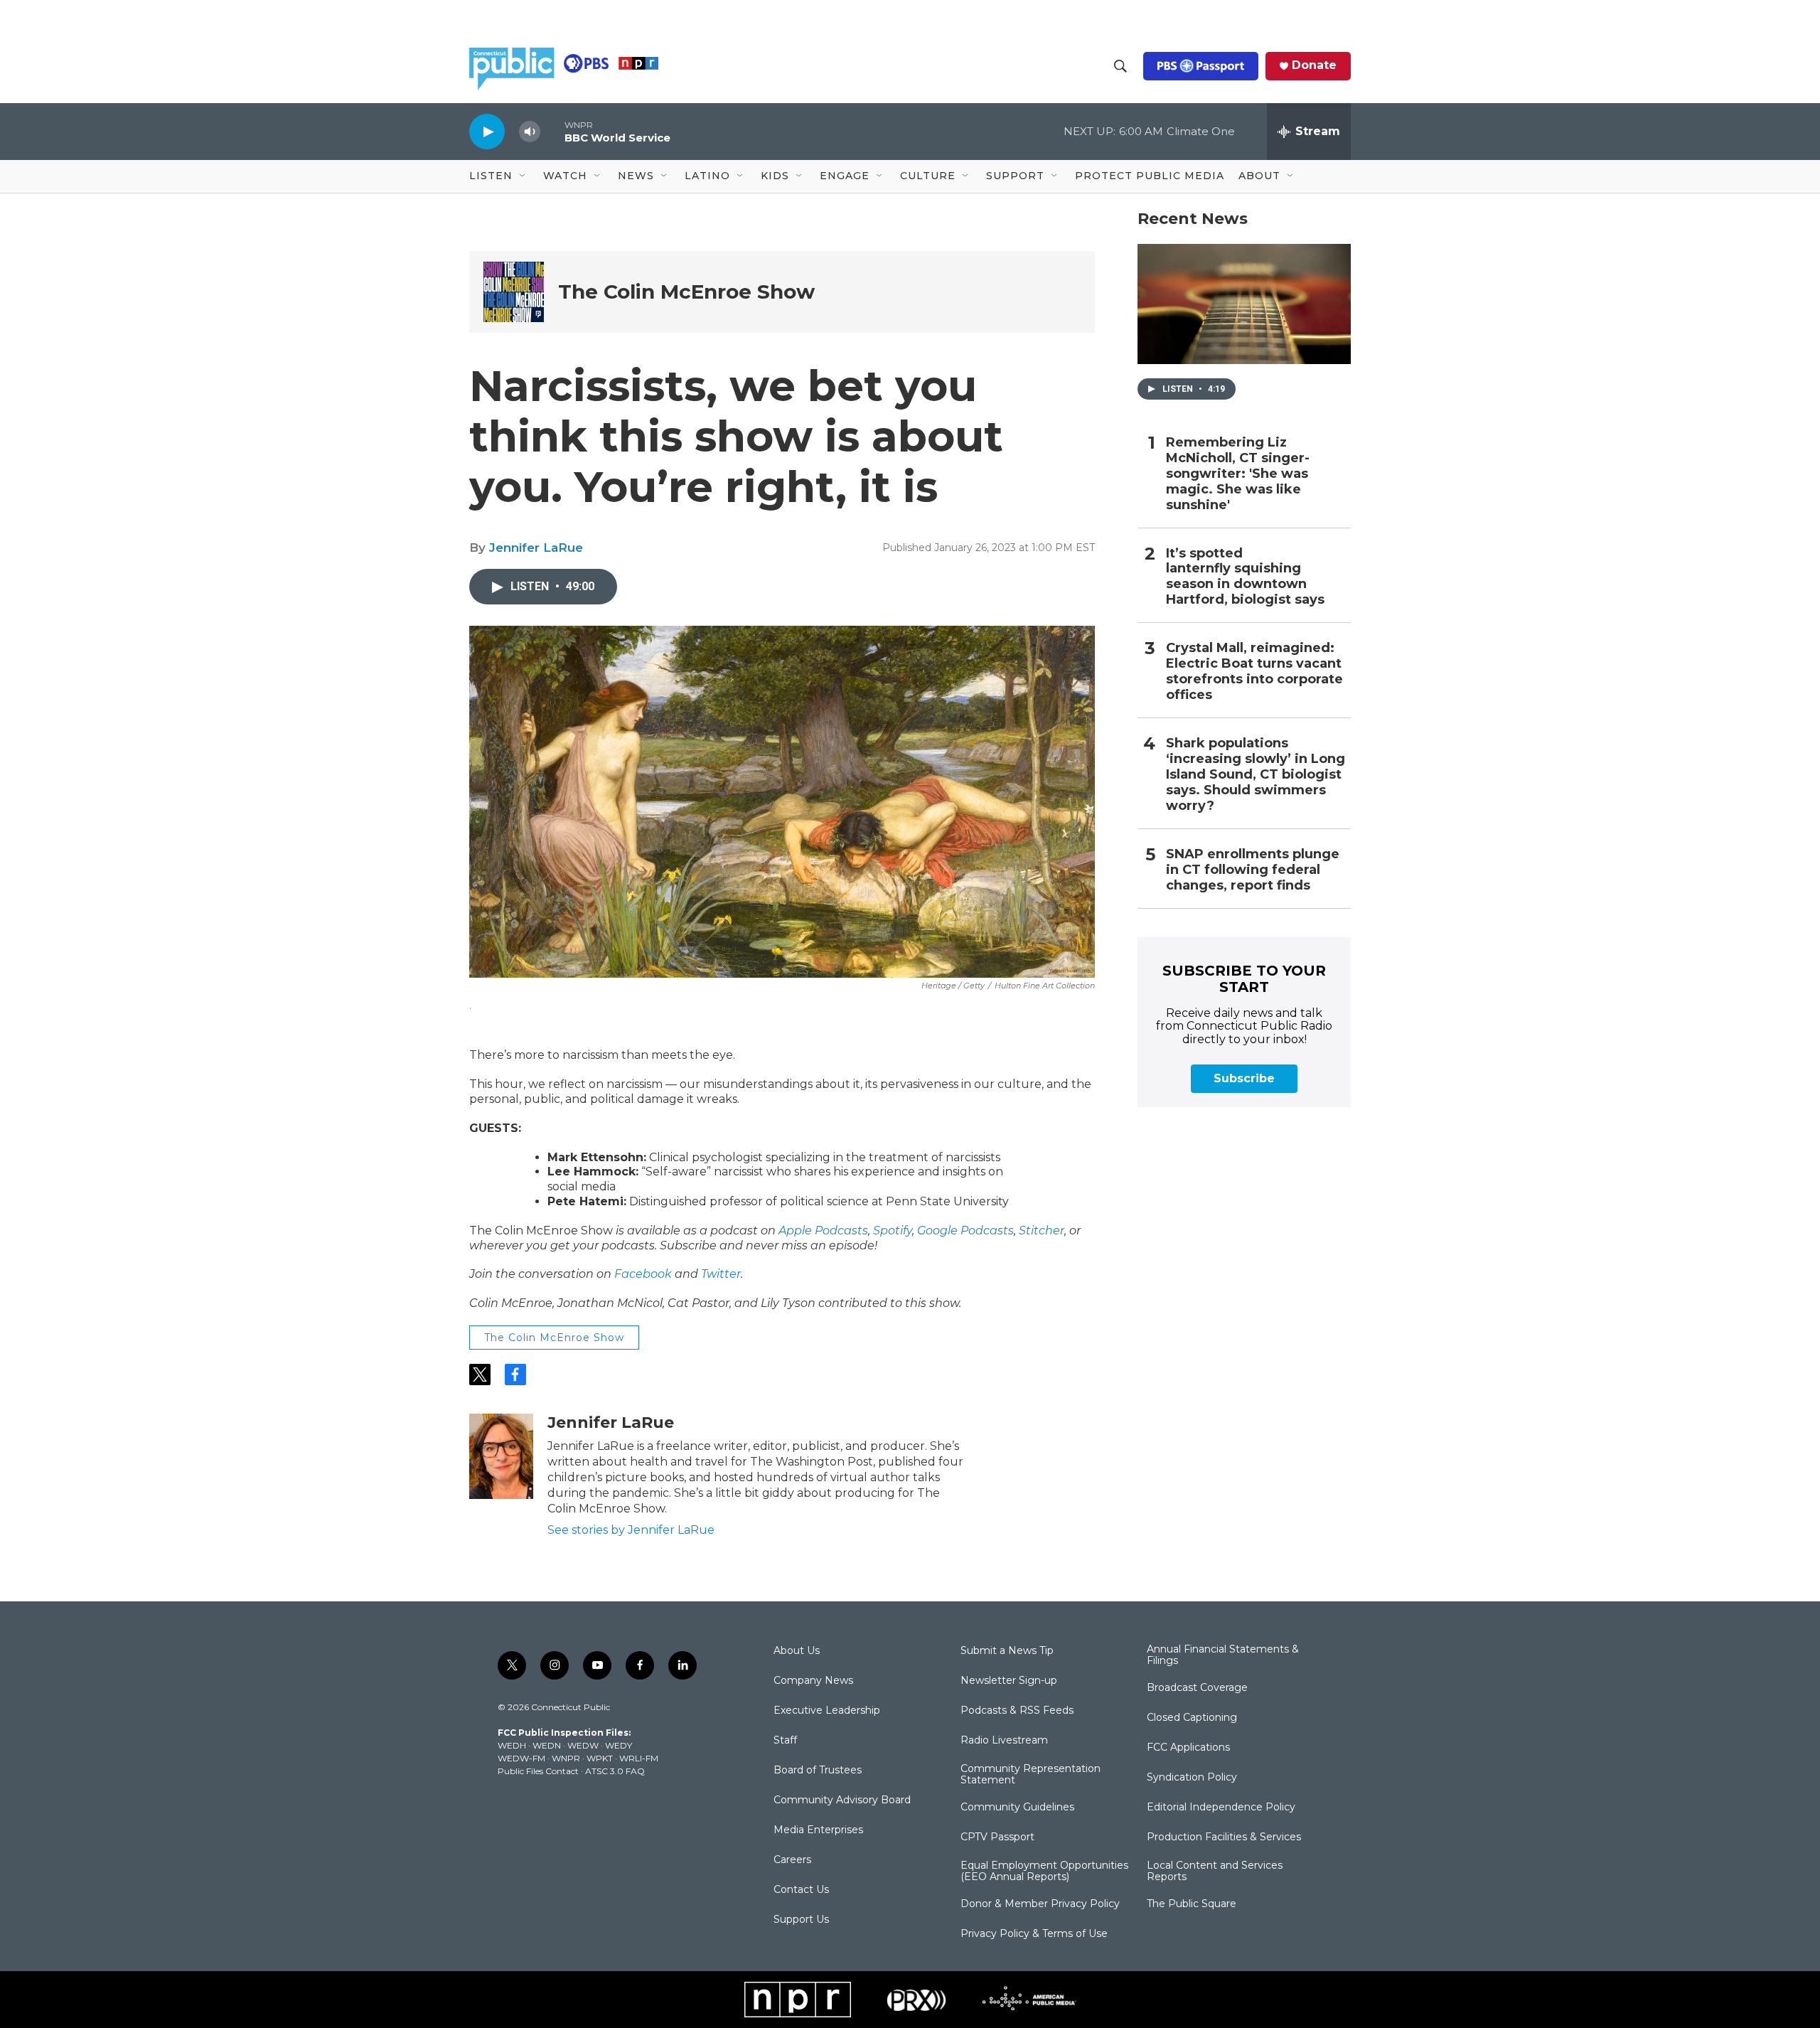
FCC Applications (1188, 1748)
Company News (813, 1681)
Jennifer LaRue (536, 548)
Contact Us (801, 1890)
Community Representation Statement (1031, 1775)
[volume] (530, 132)
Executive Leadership (827, 1711)
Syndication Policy (1192, 1778)
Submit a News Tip (1007, 1651)
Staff (785, 1741)
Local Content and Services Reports (1215, 1872)
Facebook (643, 1274)
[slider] (552, 131)
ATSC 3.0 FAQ (615, 1771)
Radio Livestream (1004, 1741)
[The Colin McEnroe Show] (514, 292)
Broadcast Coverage (1197, 1688)
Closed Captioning (1192, 1718)
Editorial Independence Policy (1221, 1808)
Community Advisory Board (842, 1800)
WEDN (547, 1745)
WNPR (566, 1758)
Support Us (801, 1920)
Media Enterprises (818, 1830)
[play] (487, 131)
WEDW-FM (521, 1758)
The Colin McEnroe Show (686, 292)
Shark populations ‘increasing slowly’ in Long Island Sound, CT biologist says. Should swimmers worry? (1256, 775)
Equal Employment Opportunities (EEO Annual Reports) (1044, 1872)
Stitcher (1042, 1231)
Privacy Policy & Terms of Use (1034, 1934)
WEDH (512, 1745)
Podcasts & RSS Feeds (1017, 1711)
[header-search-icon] (1120, 66)
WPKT (600, 1758)
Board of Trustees (818, 1771)
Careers (792, 1860)
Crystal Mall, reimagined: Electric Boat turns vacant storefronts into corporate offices (1254, 672)
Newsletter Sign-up (1009, 1681)
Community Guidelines (1017, 1808)
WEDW (583, 1745)
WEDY (619, 1745)
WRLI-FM (639, 1758)
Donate (1314, 65)
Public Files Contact (538, 1771)
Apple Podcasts (823, 1231)
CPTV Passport (997, 1837)
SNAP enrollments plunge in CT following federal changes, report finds (1253, 870)
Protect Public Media (1150, 176)
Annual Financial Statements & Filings (1223, 1655)
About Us (797, 1651)
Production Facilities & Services (1224, 1837)
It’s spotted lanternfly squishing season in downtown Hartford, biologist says (1245, 577)
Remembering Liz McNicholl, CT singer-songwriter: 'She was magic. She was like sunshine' (1238, 474)
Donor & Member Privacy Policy (1040, 1904)
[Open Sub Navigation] (523, 176)
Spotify (893, 1231)
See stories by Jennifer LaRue (631, 1530)
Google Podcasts (965, 1231)
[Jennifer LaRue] (501, 1456)
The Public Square (1192, 1904)
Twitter (721, 1274)
